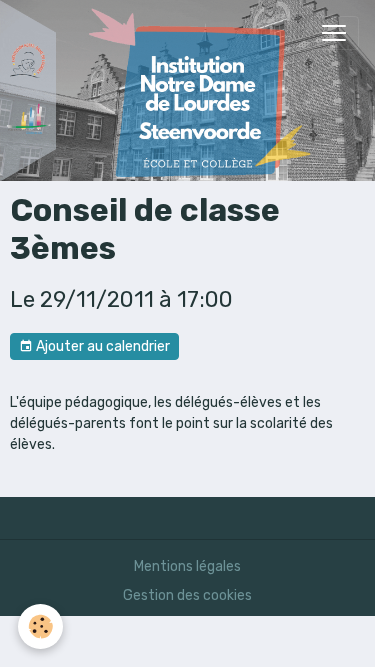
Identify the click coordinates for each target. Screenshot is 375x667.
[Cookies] (40, 626)
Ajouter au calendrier (101, 346)
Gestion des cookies (187, 595)
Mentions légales (187, 566)
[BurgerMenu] (334, 33)
